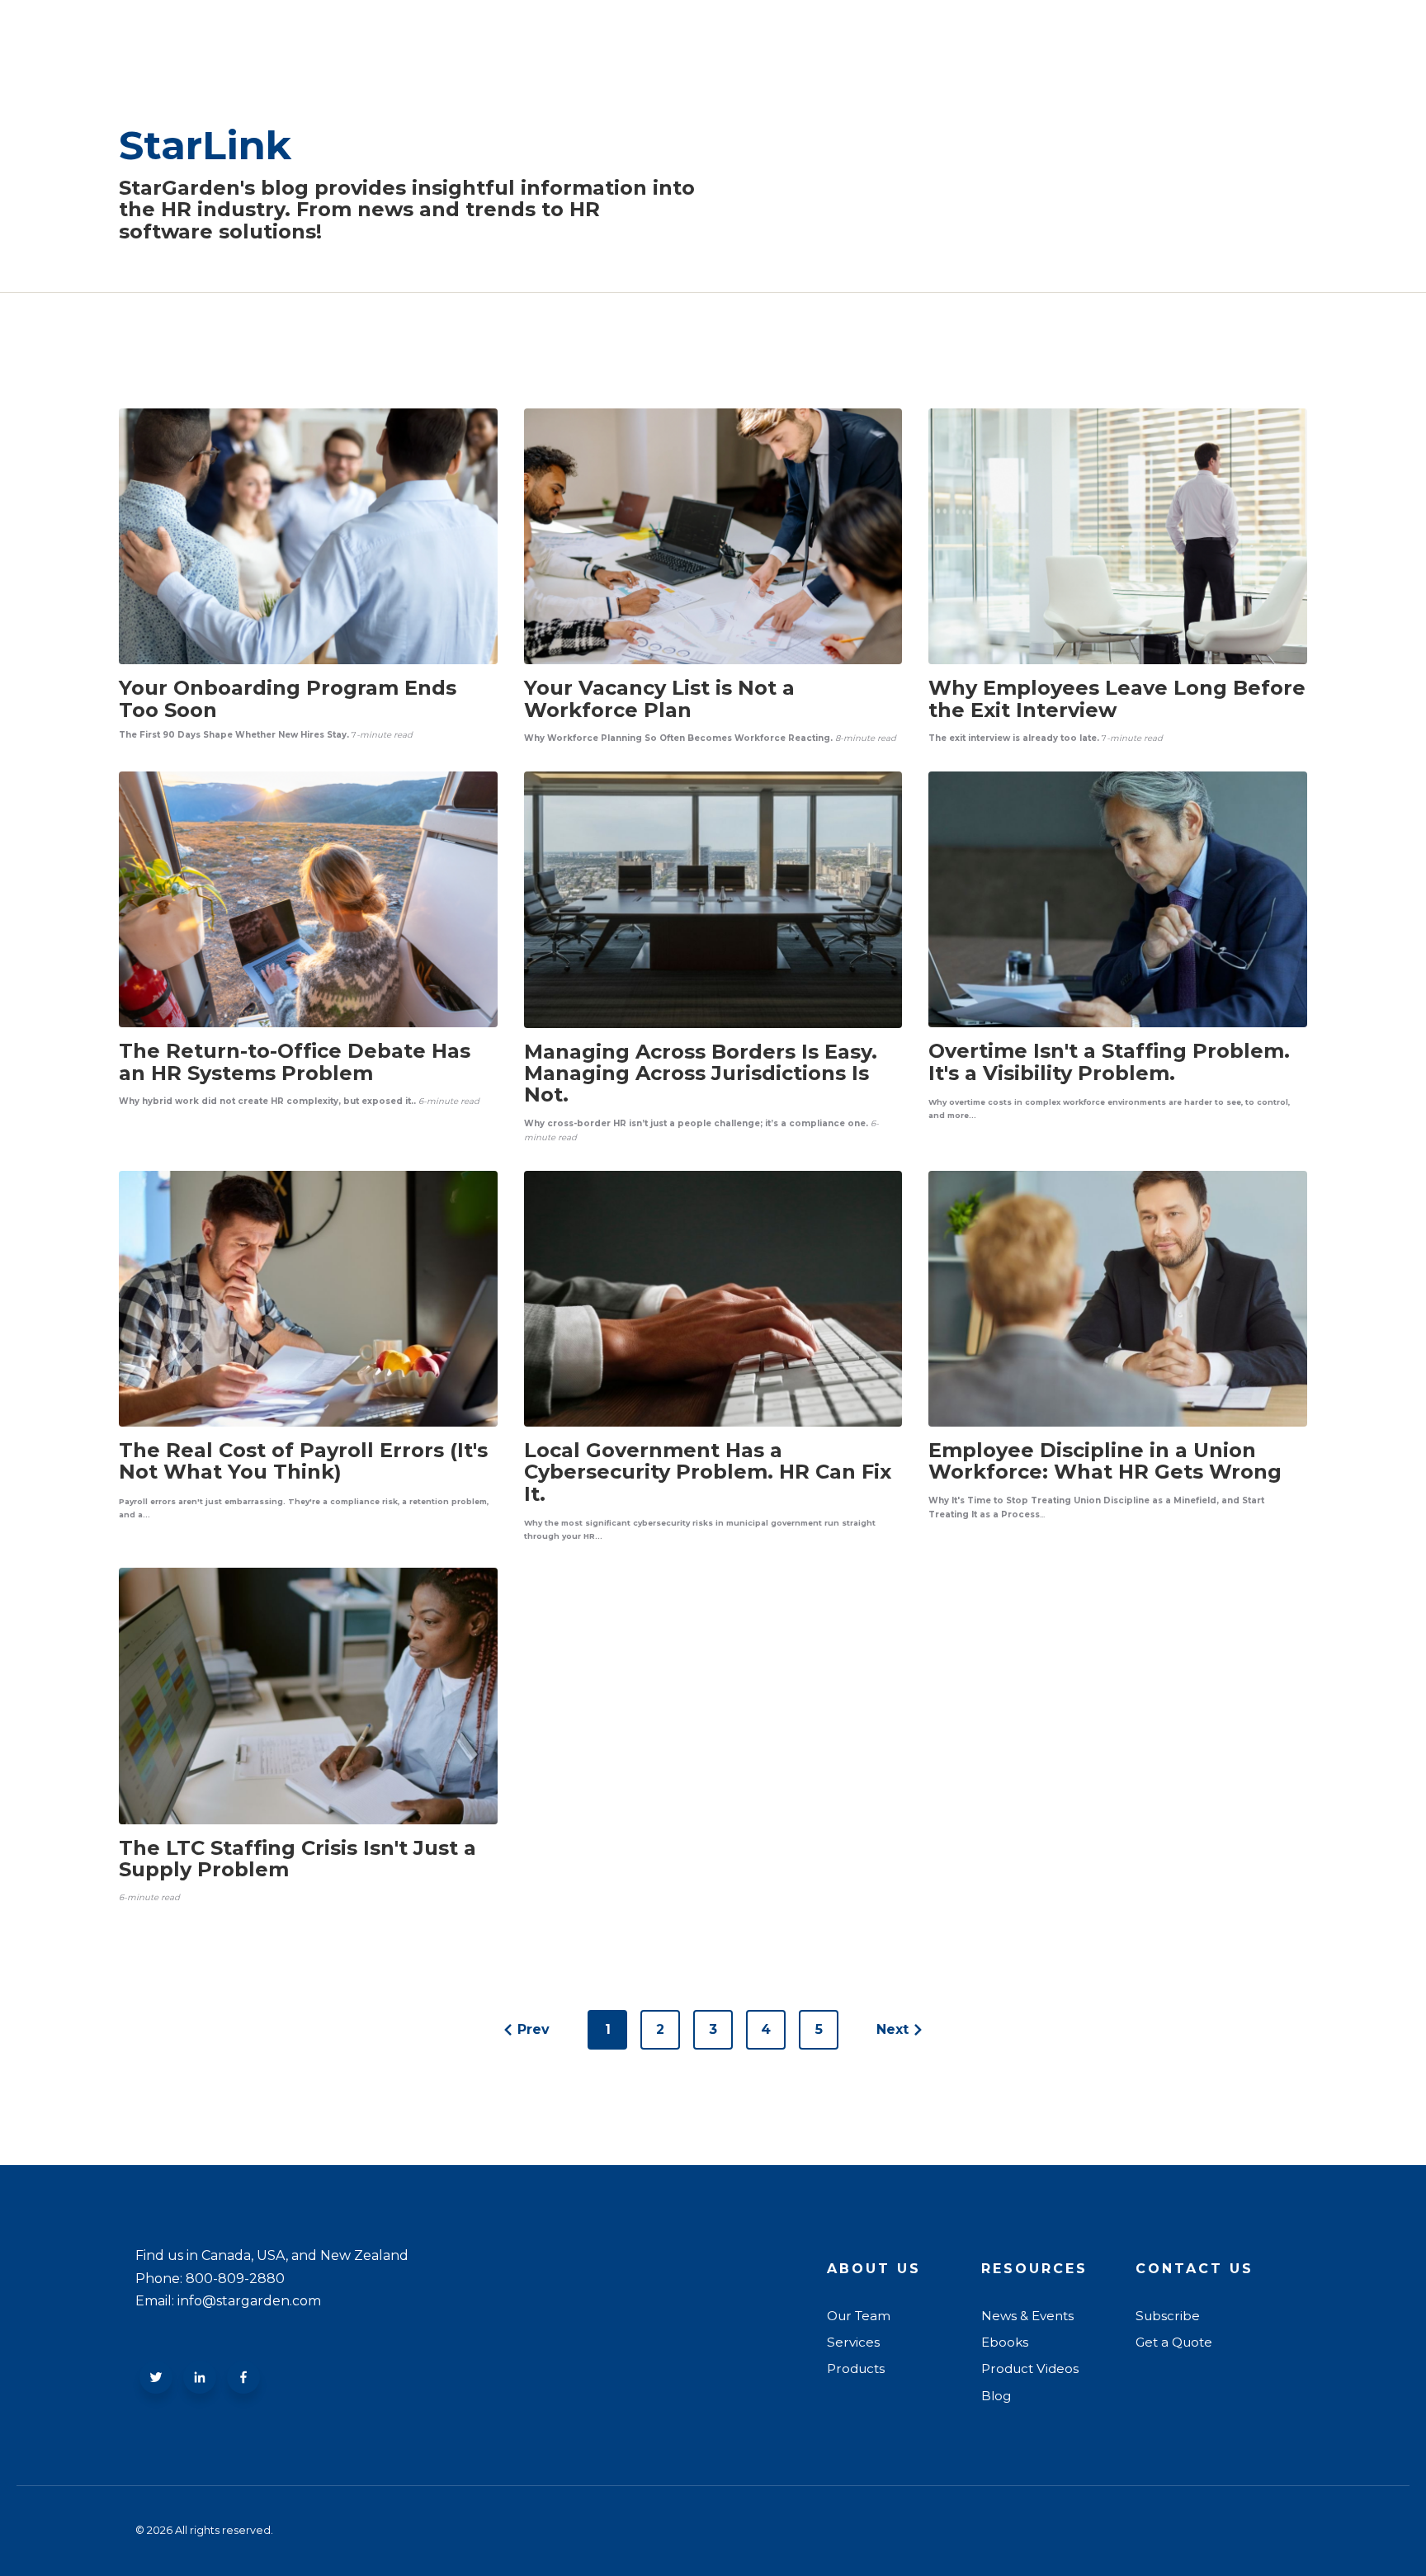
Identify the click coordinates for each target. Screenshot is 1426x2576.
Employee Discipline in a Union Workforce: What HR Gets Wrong (1105, 1461)
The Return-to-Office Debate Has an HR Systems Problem (295, 1062)
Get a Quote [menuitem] (1174, 2342)
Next (892, 2029)
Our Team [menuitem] (859, 2316)
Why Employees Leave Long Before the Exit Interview (1117, 698)
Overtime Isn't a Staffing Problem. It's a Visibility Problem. (1109, 1062)
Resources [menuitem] (1034, 2269)
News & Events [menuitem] (1027, 2316)
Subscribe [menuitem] (1168, 2316)
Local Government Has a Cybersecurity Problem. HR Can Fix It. (708, 1472)
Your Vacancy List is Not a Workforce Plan (659, 698)
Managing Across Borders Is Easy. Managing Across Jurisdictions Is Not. (701, 1073)
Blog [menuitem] (996, 2396)
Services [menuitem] (853, 2342)
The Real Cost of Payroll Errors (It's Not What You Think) (303, 1461)
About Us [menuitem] (874, 2269)
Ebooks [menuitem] (1005, 2342)
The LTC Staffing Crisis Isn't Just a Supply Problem (297, 1859)
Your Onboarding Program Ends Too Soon (288, 698)
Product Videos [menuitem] (1030, 2368)
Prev (534, 2029)
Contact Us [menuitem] (1195, 2269)
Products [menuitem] (856, 2368)
